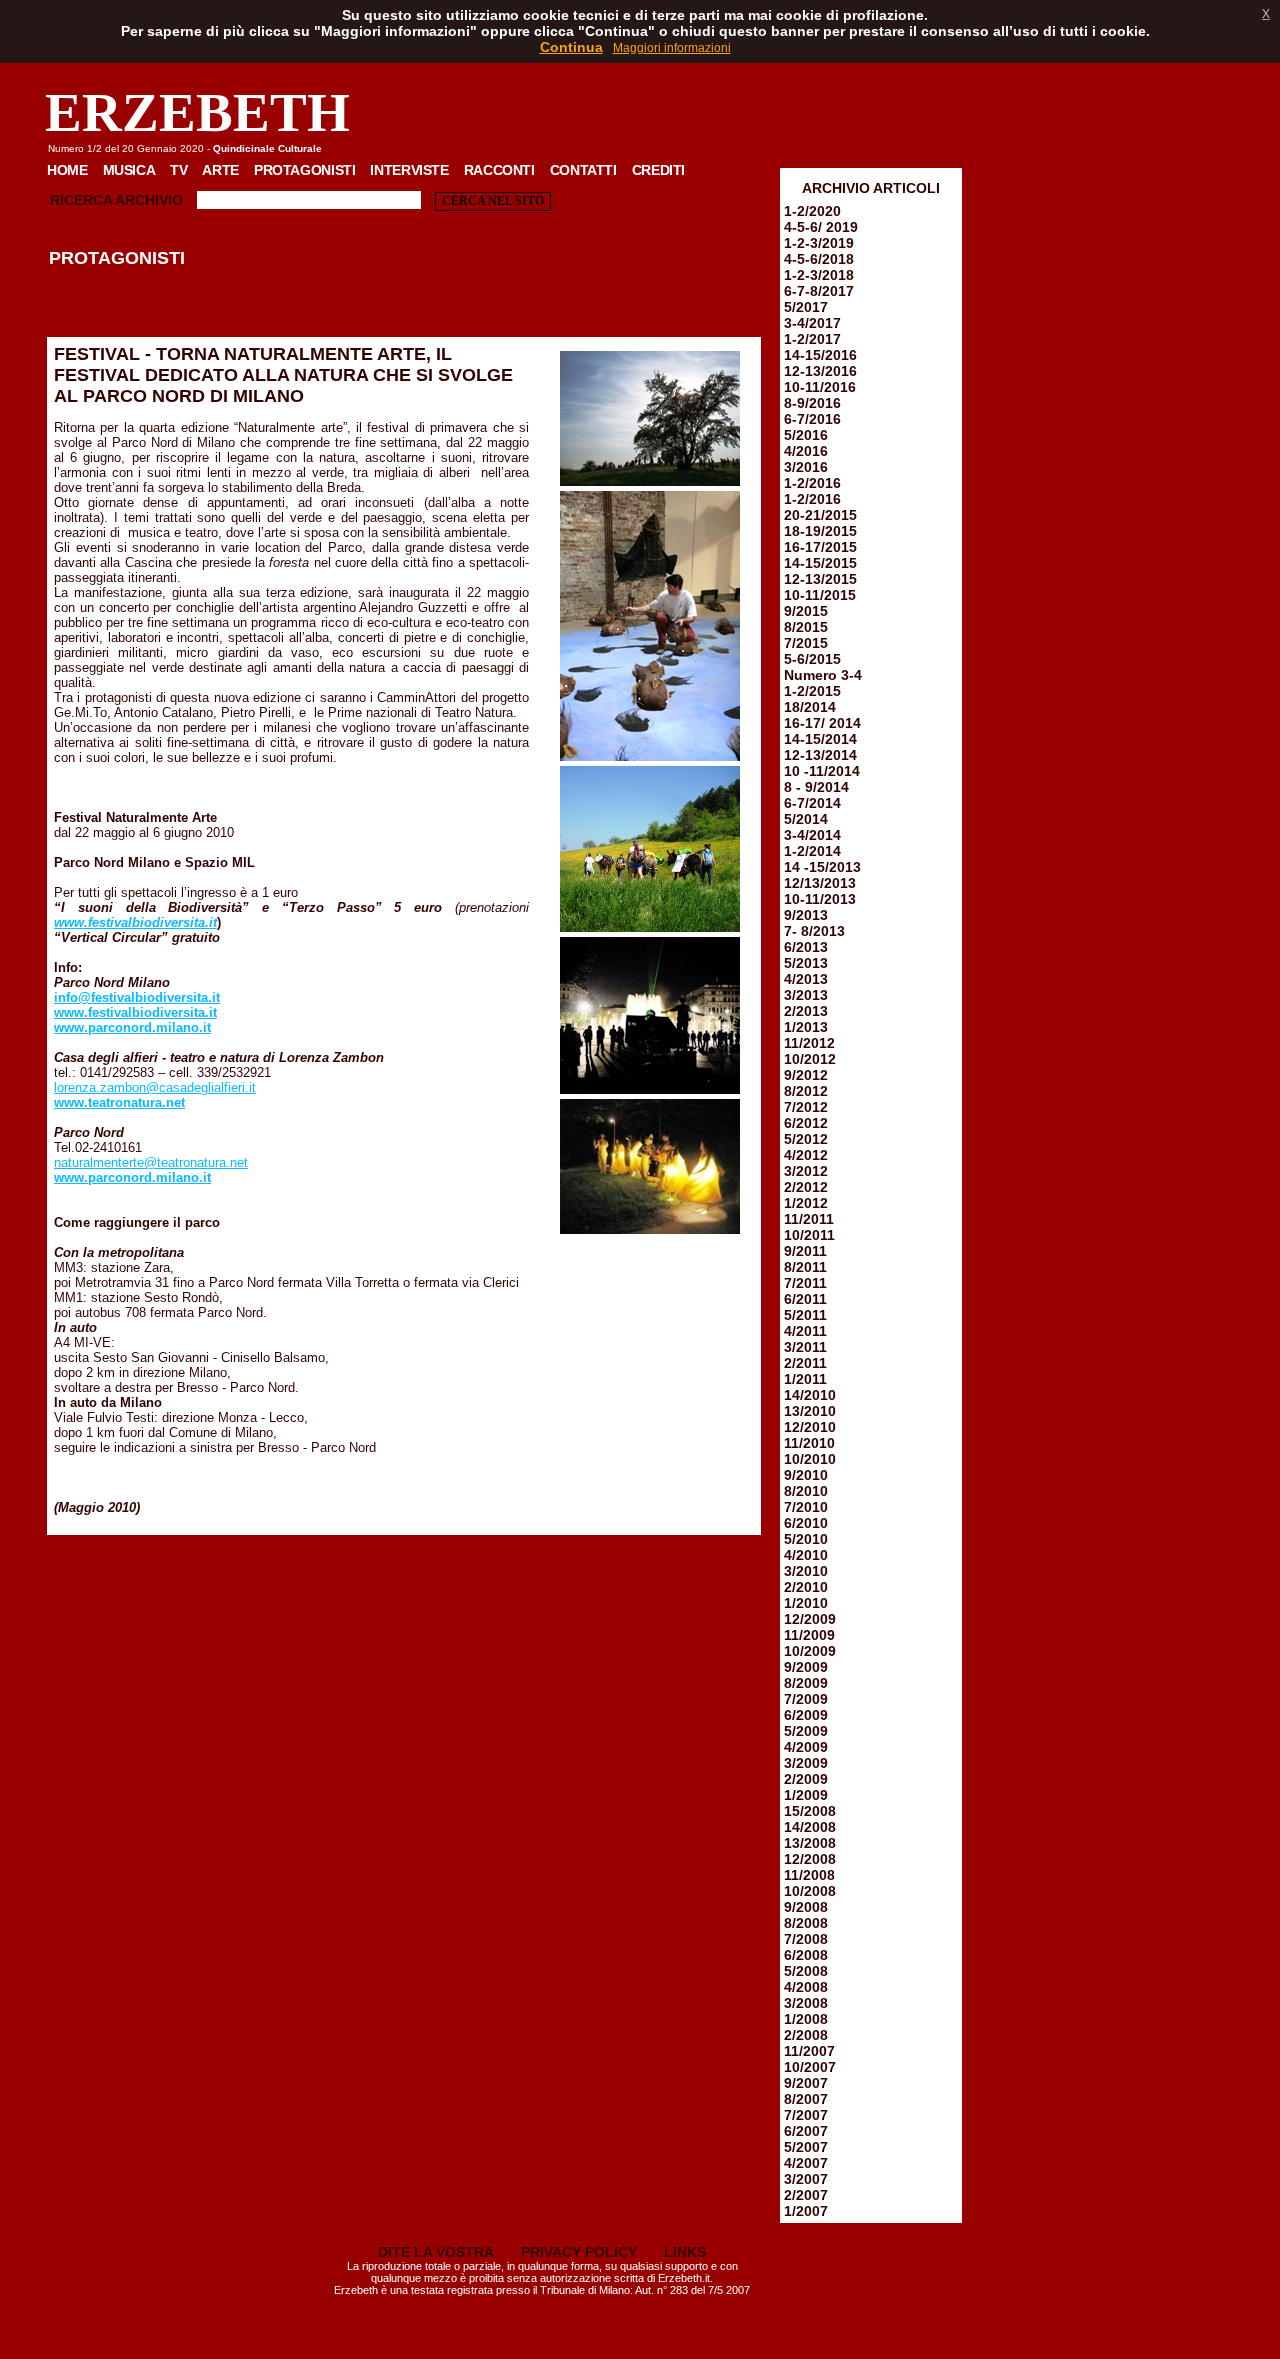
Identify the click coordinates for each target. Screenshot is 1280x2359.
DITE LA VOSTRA (436, 2252)
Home (67, 170)
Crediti (658, 170)
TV (178, 170)
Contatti (583, 170)
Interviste (409, 170)
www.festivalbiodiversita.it (135, 922)
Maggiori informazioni (672, 48)
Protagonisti (304, 170)
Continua (571, 47)
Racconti (499, 170)
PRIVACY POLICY (579, 2252)
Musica (129, 170)
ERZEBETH (197, 112)
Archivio (149, 200)
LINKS (685, 2252)
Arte (220, 170)
